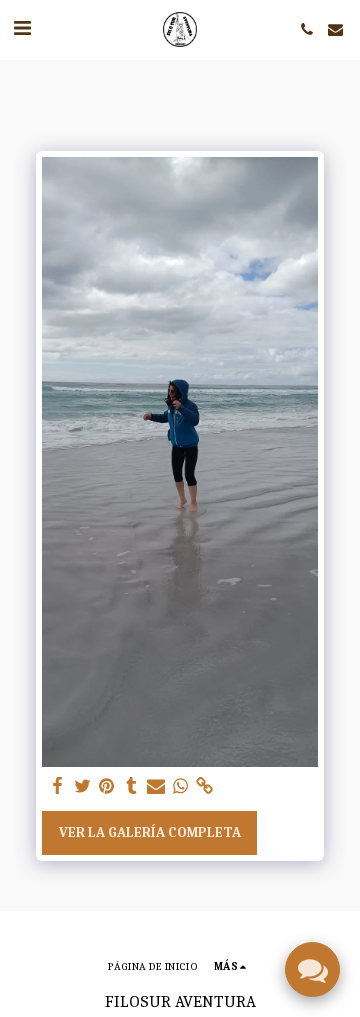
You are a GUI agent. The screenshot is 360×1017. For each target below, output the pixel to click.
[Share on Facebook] (58, 786)
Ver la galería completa (150, 832)
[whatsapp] (181, 786)
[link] (205, 786)
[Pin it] (107, 786)
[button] (22, 28)
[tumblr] (132, 786)
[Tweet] (83, 786)
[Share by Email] (156, 786)
